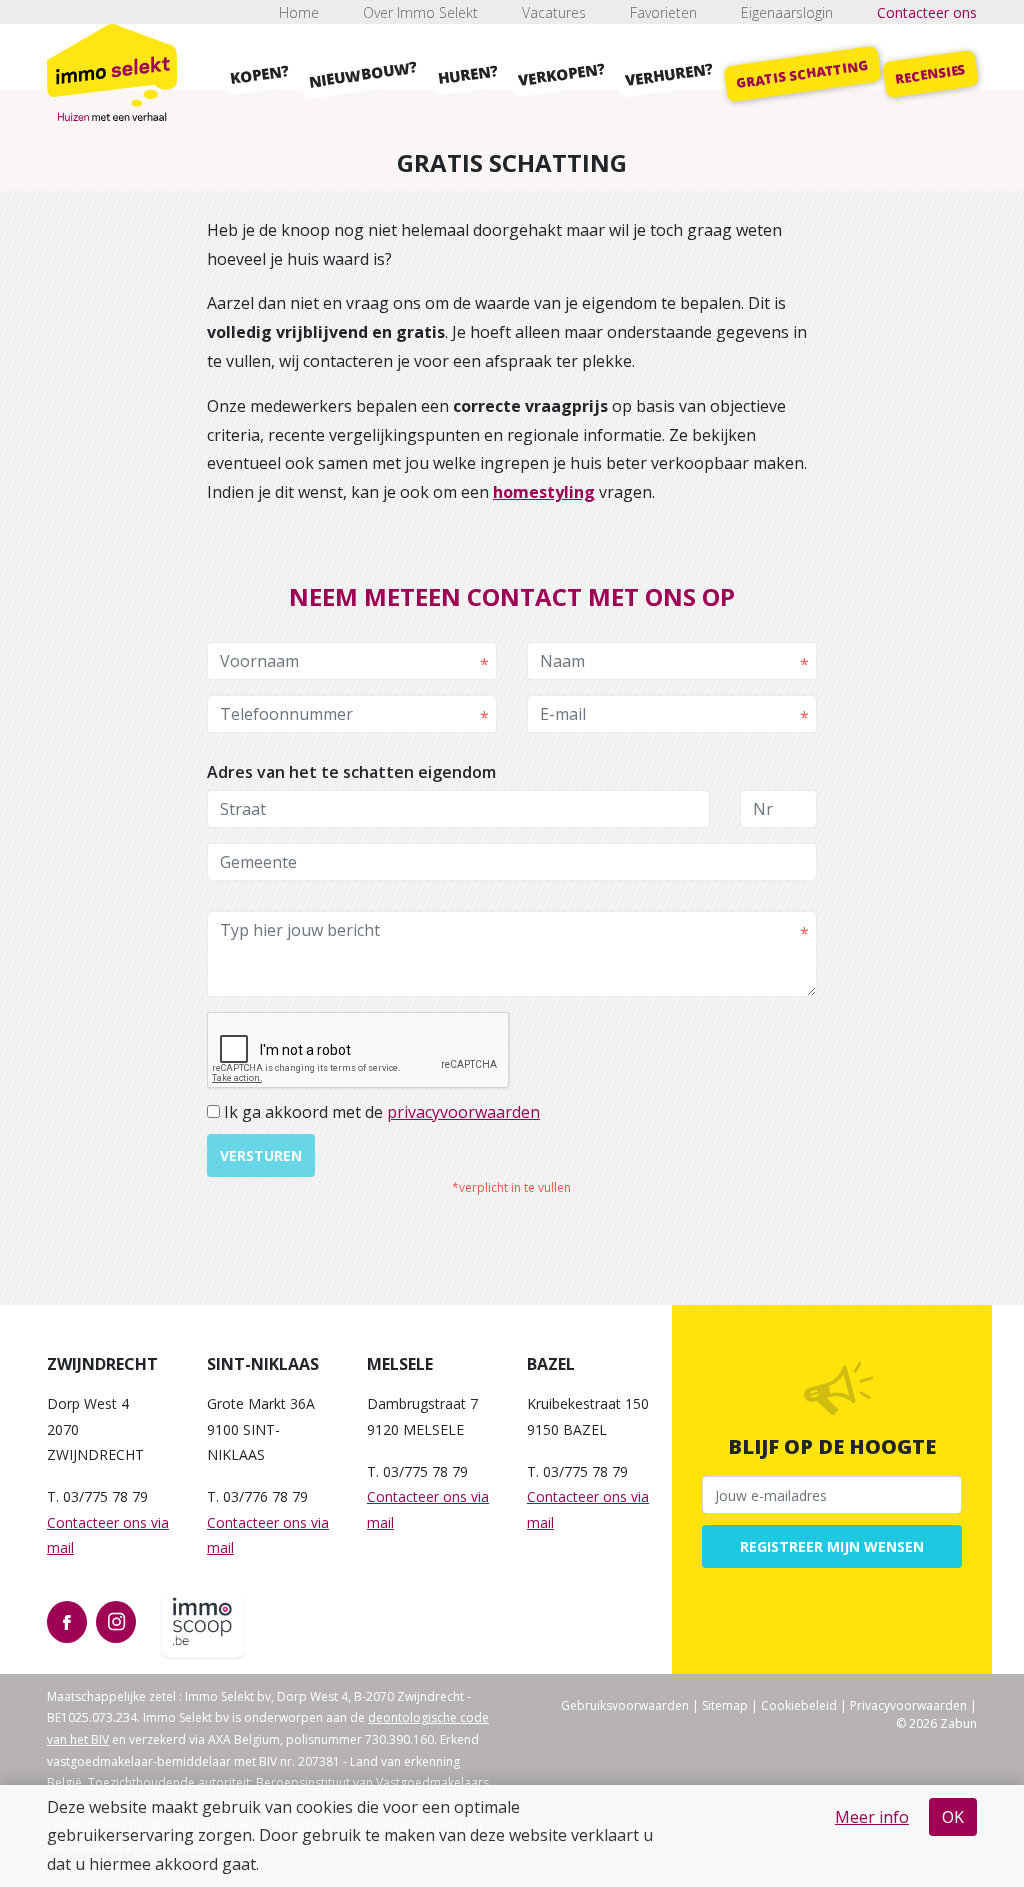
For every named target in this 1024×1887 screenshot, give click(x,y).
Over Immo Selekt (420, 12)
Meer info (872, 1817)
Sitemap (725, 1705)
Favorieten (663, 12)
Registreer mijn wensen (832, 1546)
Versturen (261, 1155)
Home (299, 12)
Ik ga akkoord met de (382, 1112)
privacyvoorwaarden (463, 1112)
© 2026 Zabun (936, 1723)
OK (953, 1817)
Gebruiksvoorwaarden (625, 1705)
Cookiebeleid (799, 1705)
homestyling (544, 492)
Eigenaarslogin (787, 12)
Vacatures (554, 12)
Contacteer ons (927, 12)
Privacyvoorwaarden (908, 1705)
